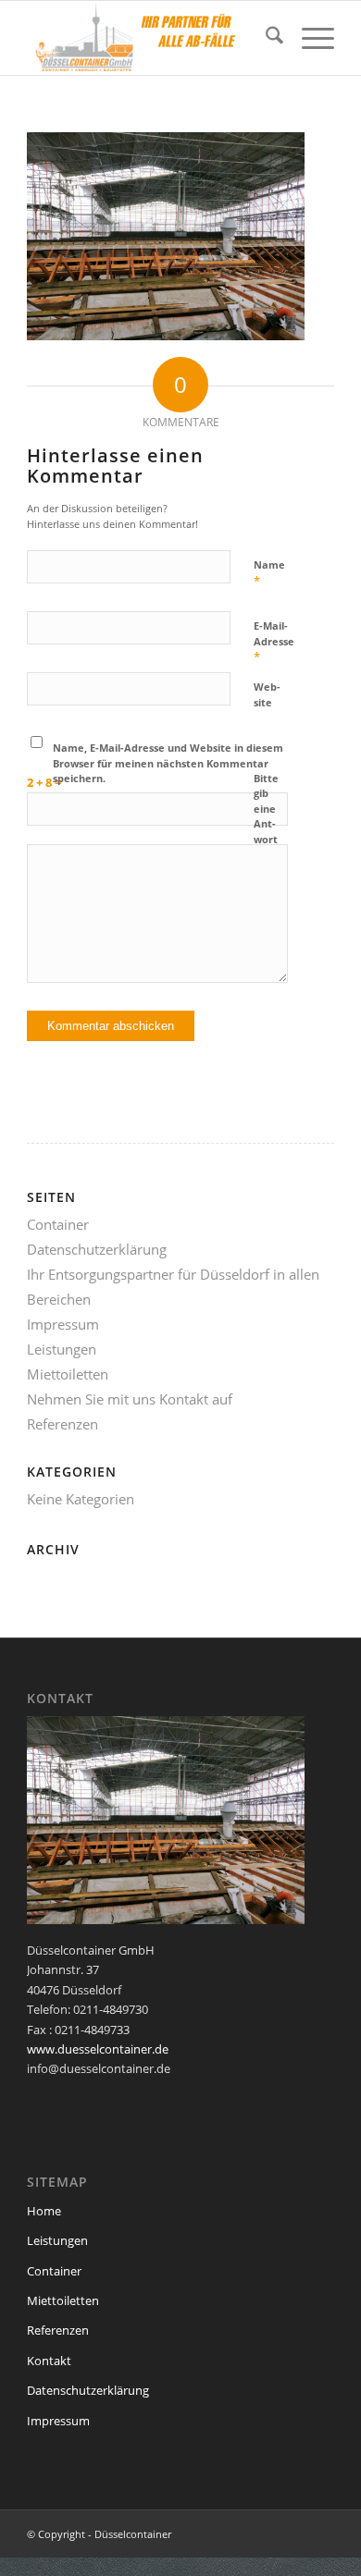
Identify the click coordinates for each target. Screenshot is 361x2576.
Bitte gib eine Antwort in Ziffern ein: (268, 832)
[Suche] (265, 38)
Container (58, 1224)
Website (267, 694)
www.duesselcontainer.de (98, 2049)
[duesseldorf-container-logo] (149, 38)
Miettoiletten (68, 1374)
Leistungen (62, 1349)
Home (44, 2211)
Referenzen (62, 1424)
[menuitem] (265, 38)
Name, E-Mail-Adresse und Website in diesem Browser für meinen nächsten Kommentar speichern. (168, 763)
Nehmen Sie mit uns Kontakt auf (130, 1399)
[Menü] (309, 38)
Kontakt (49, 2361)
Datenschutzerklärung (97, 1249)
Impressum (63, 1324)
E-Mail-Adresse (274, 642)
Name (269, 573)
